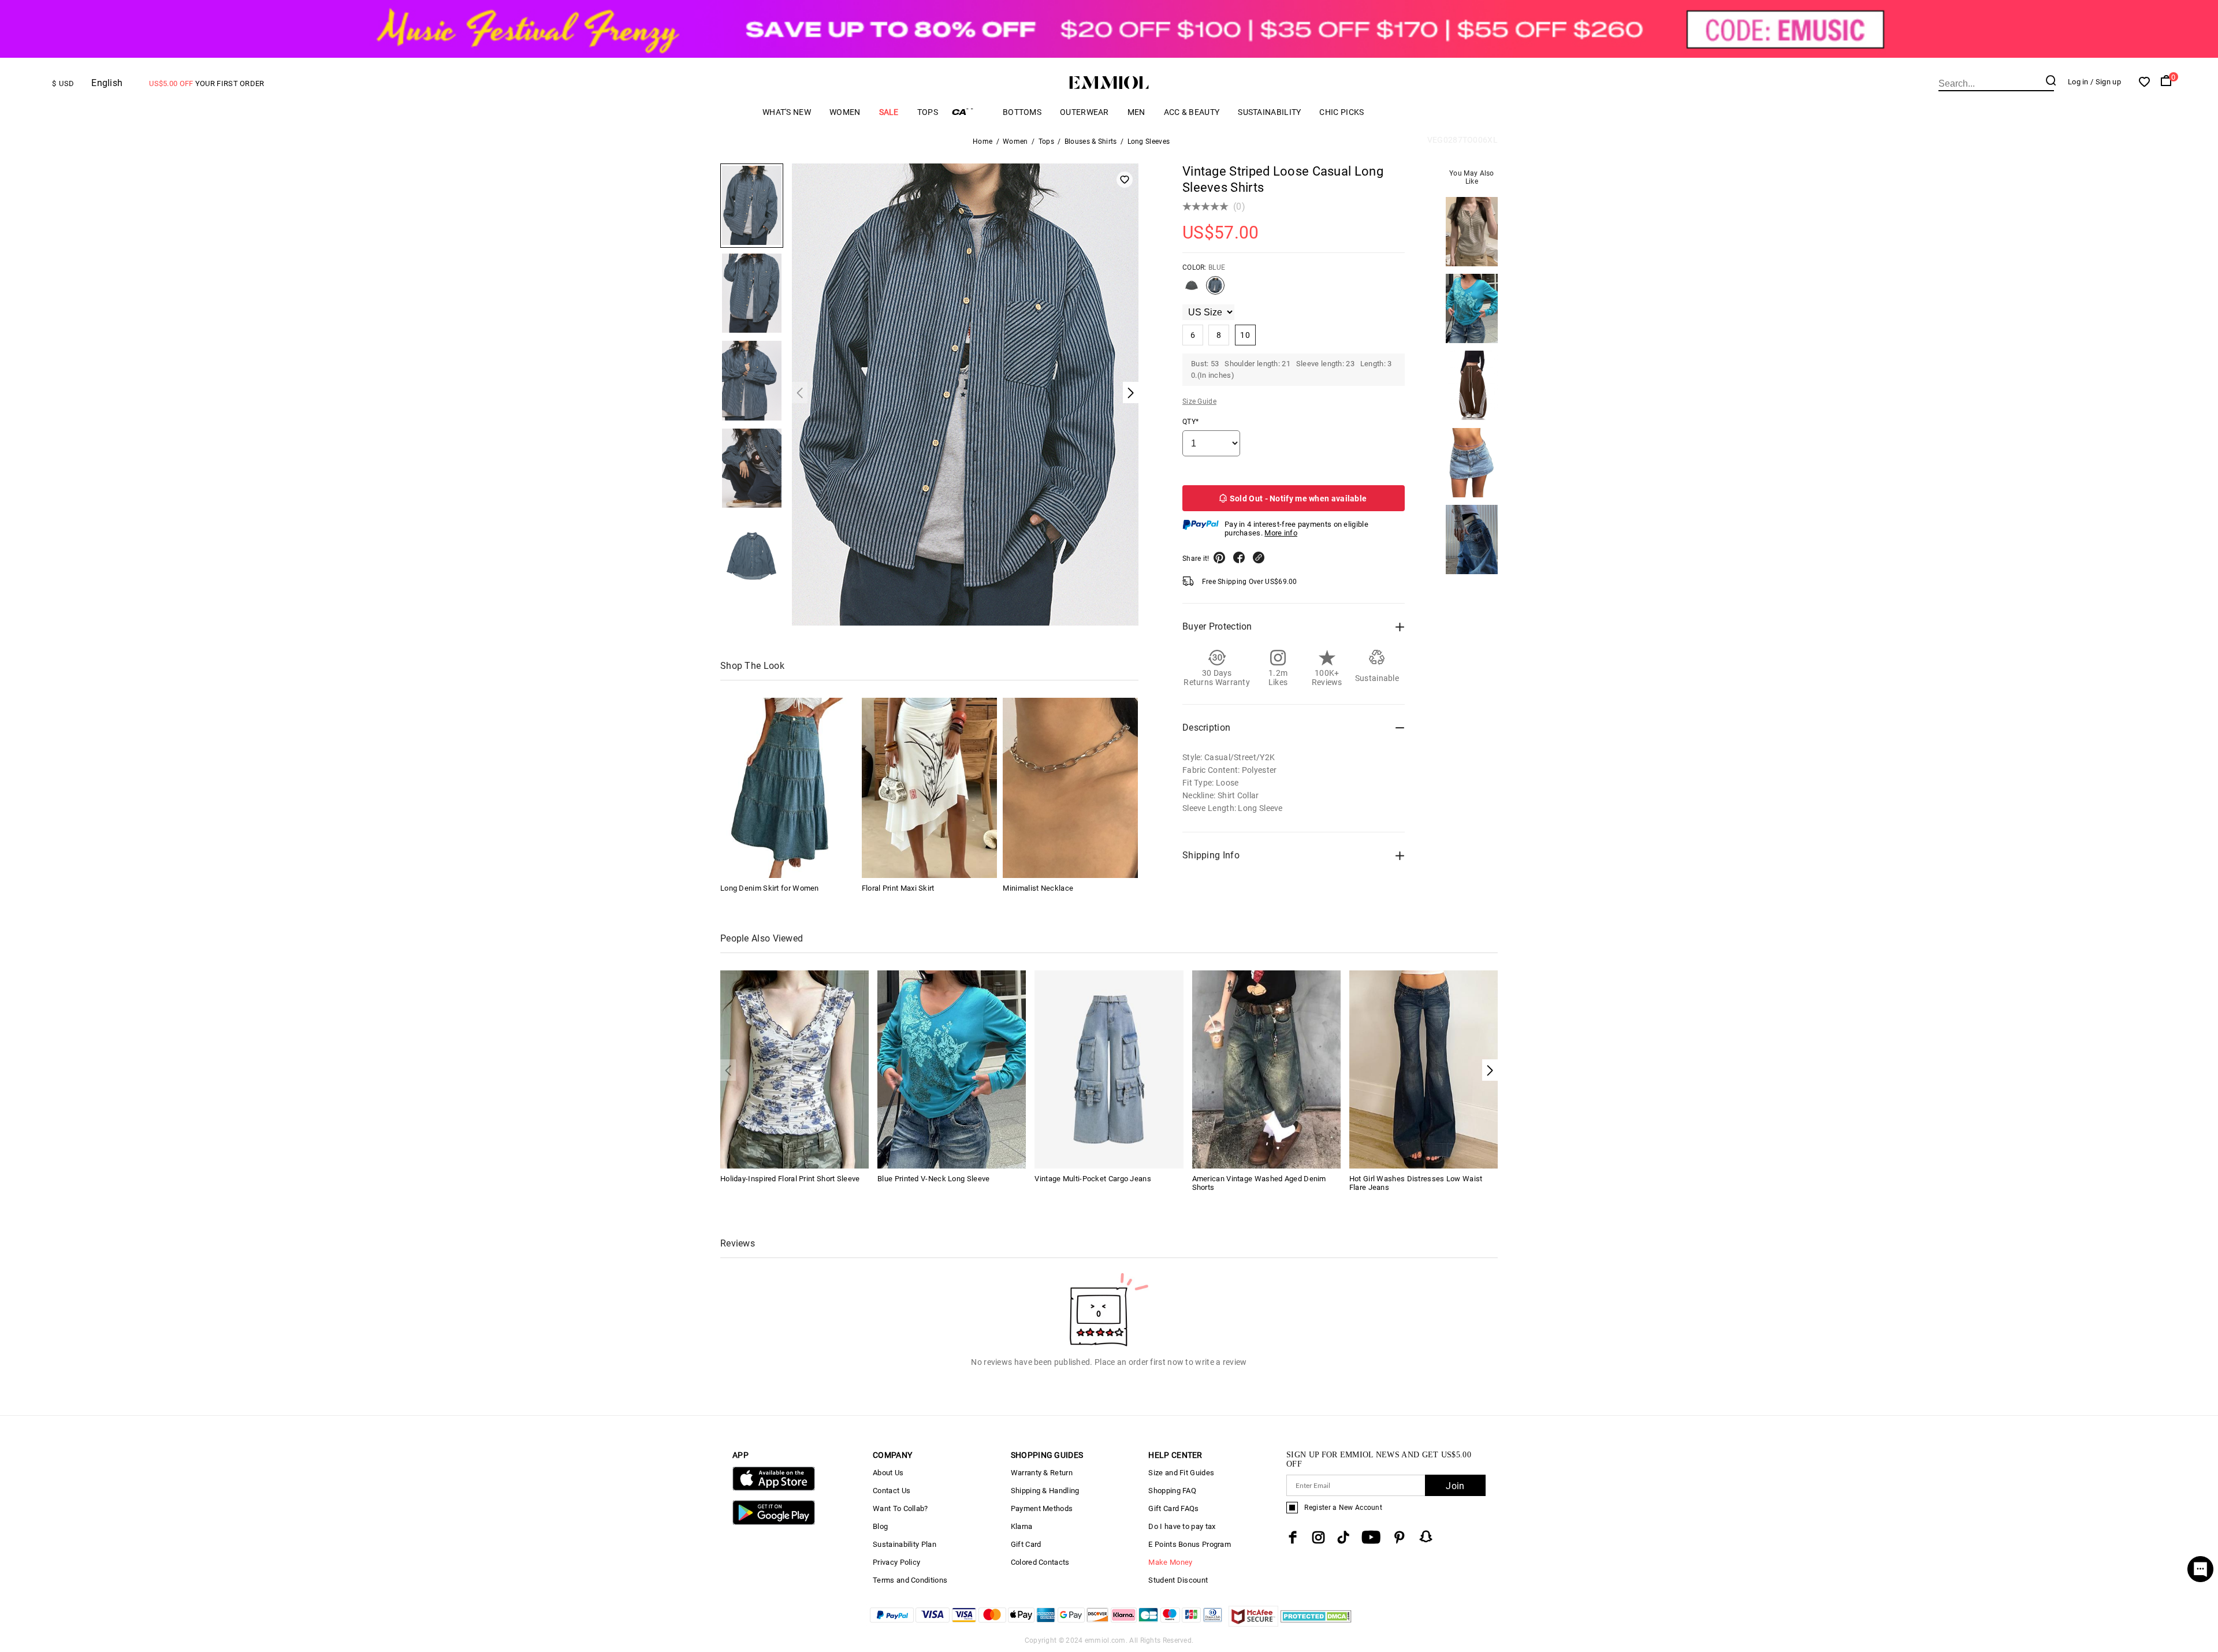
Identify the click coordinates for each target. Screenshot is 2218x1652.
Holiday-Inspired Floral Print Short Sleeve (790, 1179)
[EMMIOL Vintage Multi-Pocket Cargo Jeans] (1109, 1068)
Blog (880, 1526)
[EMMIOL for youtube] (1371, 1537)
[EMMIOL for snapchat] (1426, 1536)
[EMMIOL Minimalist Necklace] (1070, 788)
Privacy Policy (896, 1562)
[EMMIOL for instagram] (1319, 1537)
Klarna (1022, 1526)
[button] (1490, 1070)
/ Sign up (2106, 82)
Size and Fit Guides (1181, 1473)
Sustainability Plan (905, 1544)
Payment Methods (1042, 1508)
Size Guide (1199, 401)
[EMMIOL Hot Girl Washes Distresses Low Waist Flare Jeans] (1424, 1068)
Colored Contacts (1040, 1562)
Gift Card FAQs (1173, 1508)
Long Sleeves (1149, 142)
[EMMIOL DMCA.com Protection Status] (1316, 1623)
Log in (2078, 82)
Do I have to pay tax (1182, 1526)
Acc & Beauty (1192, 112)
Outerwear (1084, 112)
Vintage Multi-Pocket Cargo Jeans (1093, 1179)
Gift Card (1026, 1544)
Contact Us (892, 1491)
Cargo (970, 112)
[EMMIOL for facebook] (1293, 1537)
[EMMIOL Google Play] (774, 1522)
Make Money (1170, 1562)
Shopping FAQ (1172, 1491)
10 (1245, 335)
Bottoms (1022, 112)
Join (1455, 1486)
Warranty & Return (1042, 1473)
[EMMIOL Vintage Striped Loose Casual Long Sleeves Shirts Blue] (1215, 290)
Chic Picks (1341, 112)
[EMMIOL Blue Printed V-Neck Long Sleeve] (952, 1068)
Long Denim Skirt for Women (770, 888)
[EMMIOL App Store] (774, 1488)
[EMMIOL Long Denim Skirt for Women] (788, 788)
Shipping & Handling (1045, 1491)
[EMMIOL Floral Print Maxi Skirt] (929, 788)
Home (983, 142)
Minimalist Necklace (1038, 888)
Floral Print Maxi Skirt (898, 888)
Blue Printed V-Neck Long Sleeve (933, 1179)
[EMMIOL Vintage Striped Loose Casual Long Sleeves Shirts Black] (1192, 290)
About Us (888, 1473)
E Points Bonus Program (1190, 1544)
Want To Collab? (900, 1508)
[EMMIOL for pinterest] (1400, 1537)
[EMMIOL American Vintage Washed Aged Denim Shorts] (1266, 1068)
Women (845, 112)
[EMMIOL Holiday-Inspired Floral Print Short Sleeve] (794, 1068)
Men (1136, 112)
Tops (928, 112)
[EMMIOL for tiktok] (1343, 1537)
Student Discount (1178, 1580)
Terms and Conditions (910, 1580)
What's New (787, 112)
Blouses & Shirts (1091, 142)
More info (1281, 533)
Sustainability (1269, 112)
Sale (889, 112)
